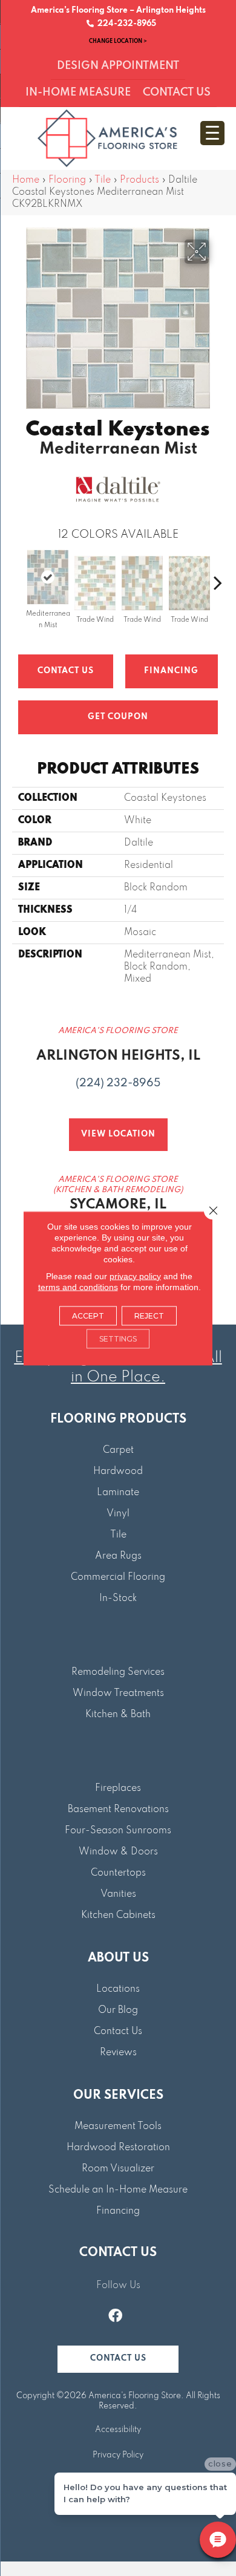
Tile (103, 180)
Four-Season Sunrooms (118, 1831)
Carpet (118, 1450)
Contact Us (66, 671)
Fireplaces (118, 1789)
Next (218, 576)
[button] (118, 2359)
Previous (18, 576)
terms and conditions (78, 1286)
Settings (118, 1338)
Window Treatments (118, 1694)
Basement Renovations (118, 1810)
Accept (88, 1315)
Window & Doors (118, 1852)
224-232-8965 (125, 24)
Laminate (118, 1493)
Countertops (118, 1873)
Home (26, 180)
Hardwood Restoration (118, 2148)
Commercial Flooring (118, 1577)
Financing (118, 2211)
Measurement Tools (118, 2127)
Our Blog (118, 2010)
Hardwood (118, 1472)
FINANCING (171, 671)
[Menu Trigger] (212, 133)
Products (139, 180)
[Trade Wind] (95, 583)
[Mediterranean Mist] (48, 577)
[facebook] (115, 2317)
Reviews (118, 2053)
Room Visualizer (118, 2169)
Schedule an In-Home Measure (118, 2190)
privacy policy (135, 1276)
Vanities (118, 1894)
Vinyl (118, 1514)
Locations (118, 1989)
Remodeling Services (118, 1672)
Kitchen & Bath (118, 1715)
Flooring (67, 180)
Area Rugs (118, 1556)
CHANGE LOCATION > (118, 41)
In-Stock (118, 1599)
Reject (149, 1315)
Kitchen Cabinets (118, 1916)
